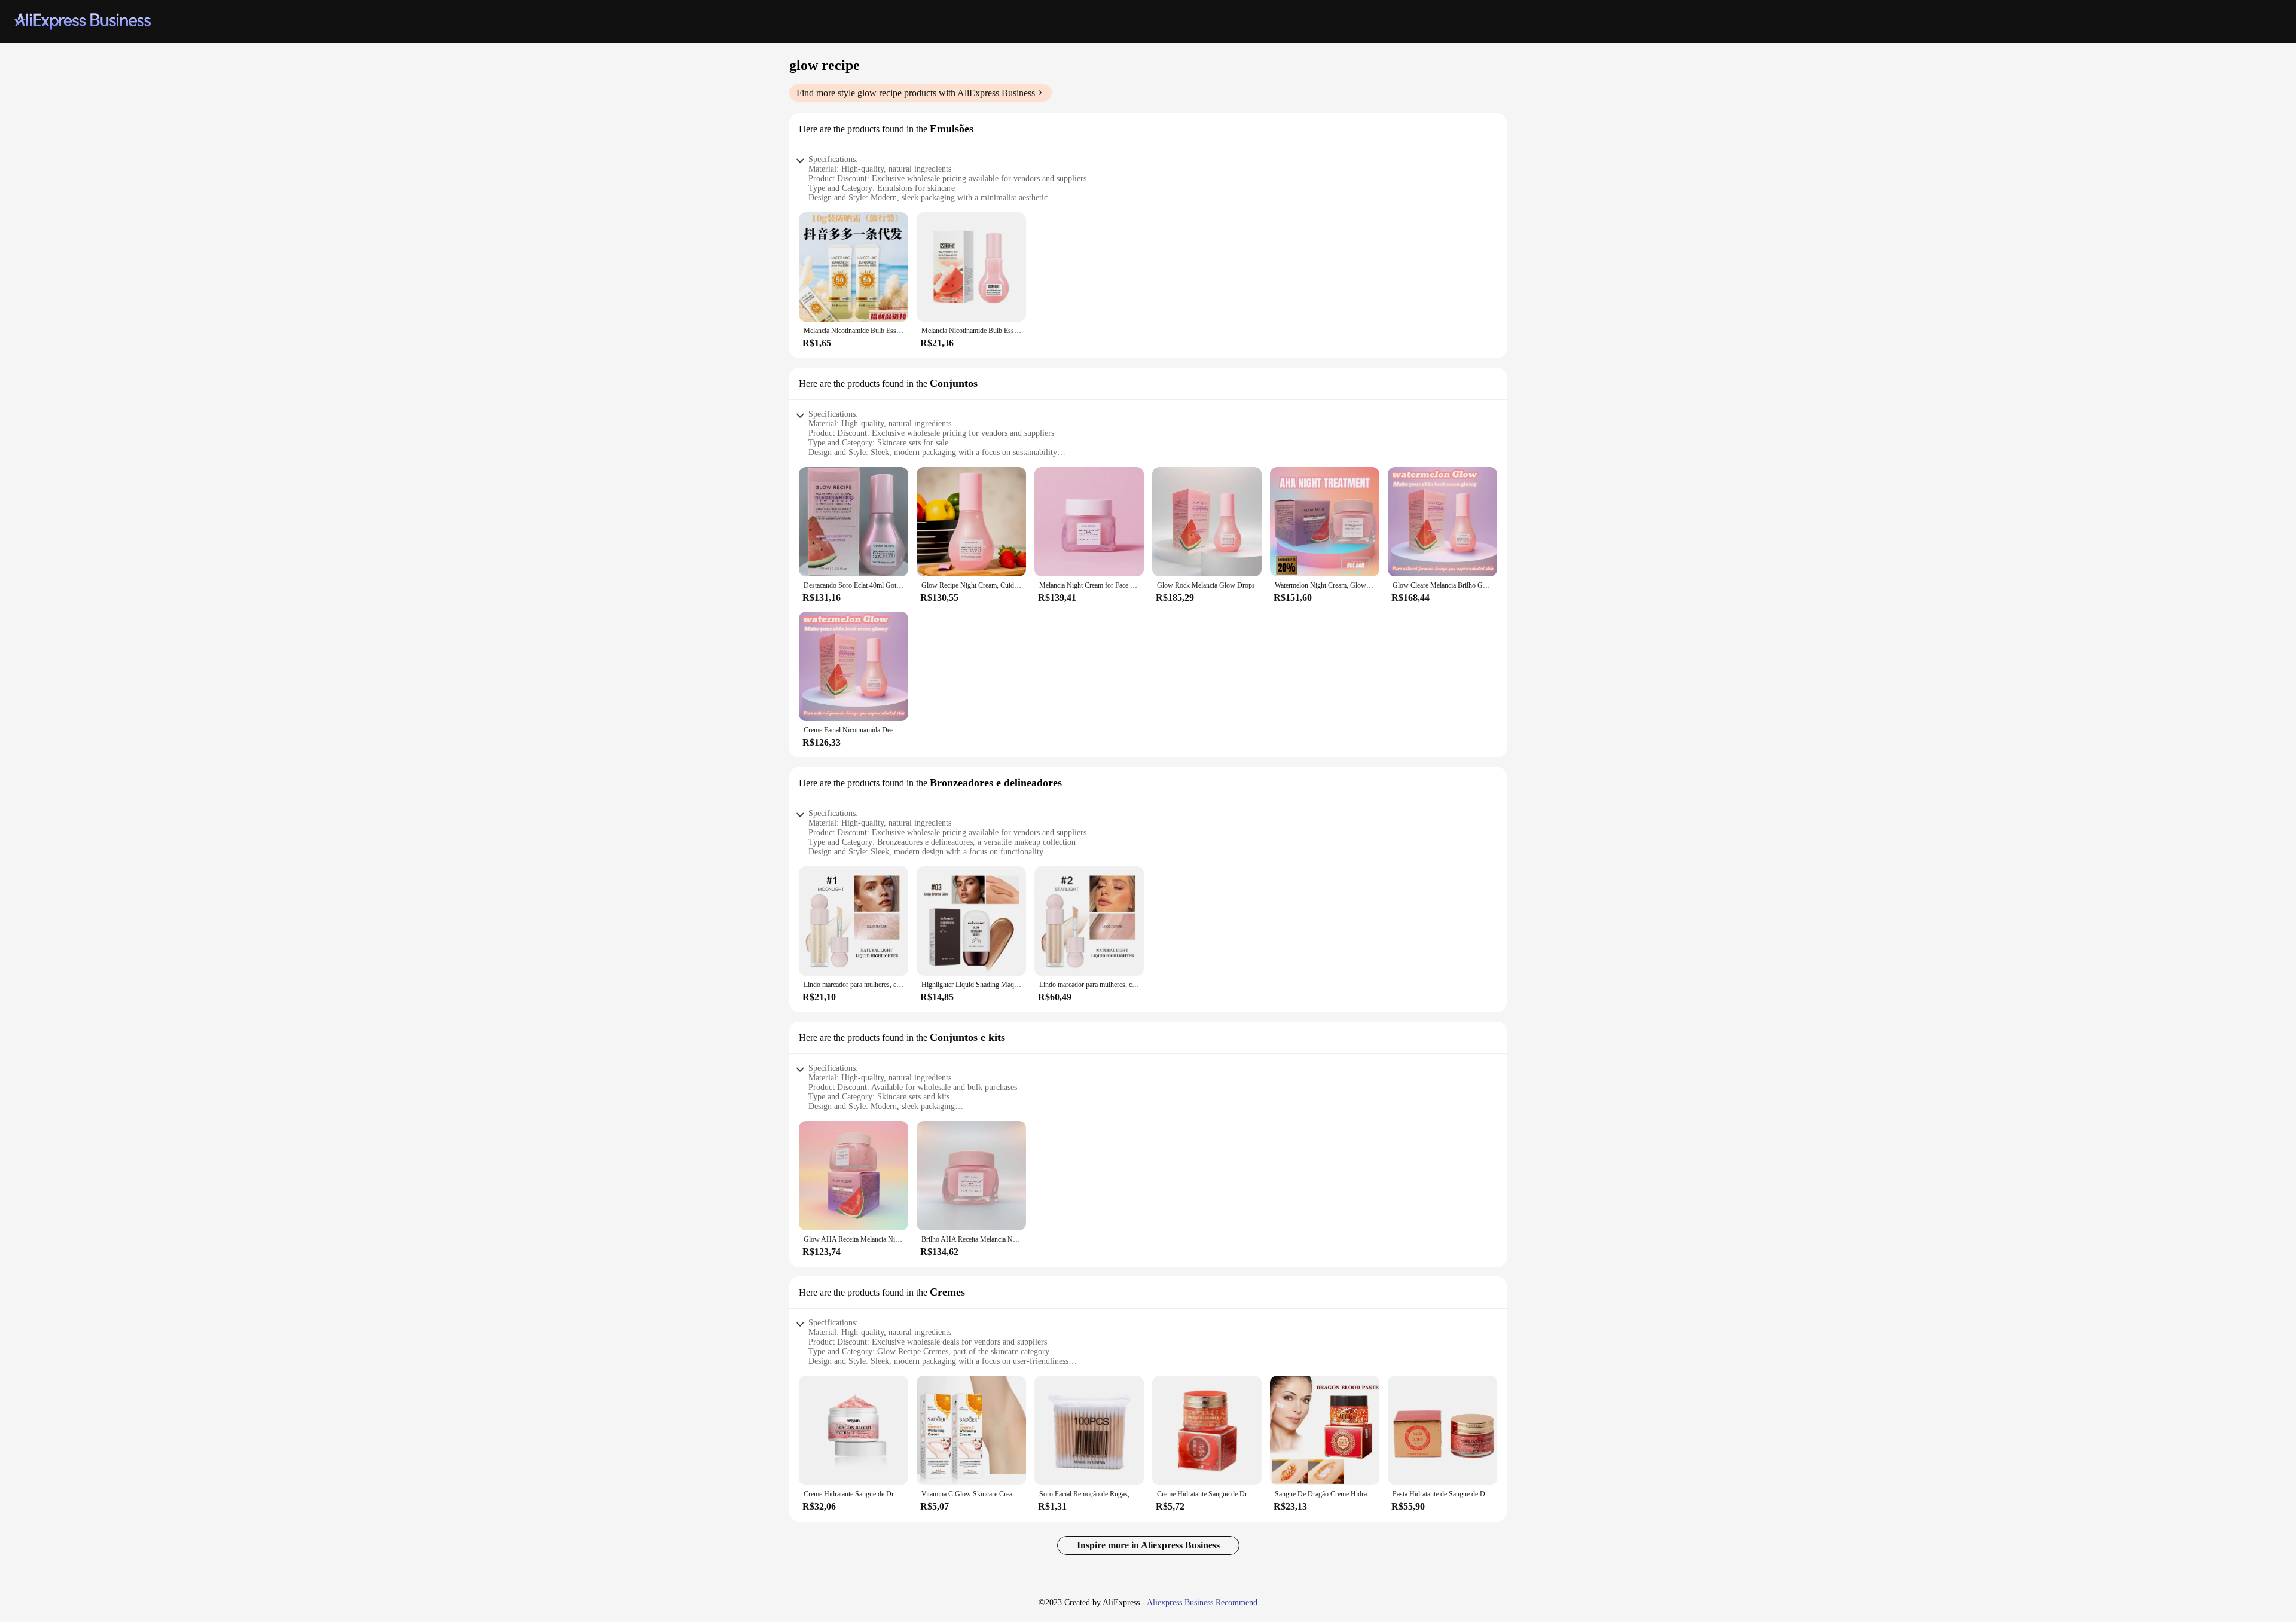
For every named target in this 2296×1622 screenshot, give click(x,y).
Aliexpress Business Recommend (1202, 1603)
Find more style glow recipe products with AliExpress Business (916, 93)
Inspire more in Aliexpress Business (1148, 1545)
